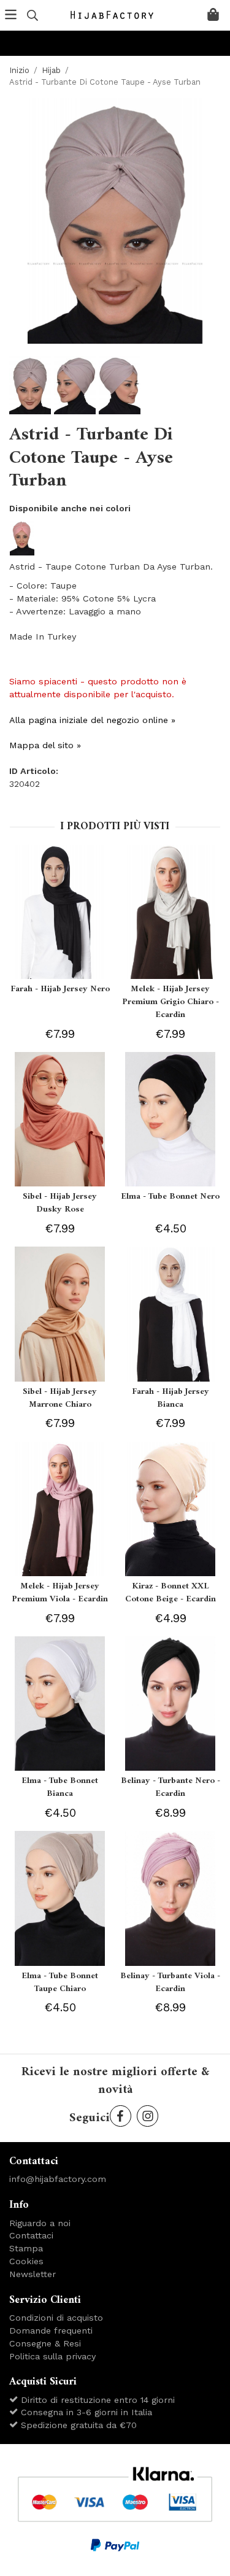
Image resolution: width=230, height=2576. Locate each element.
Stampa (26, 2248)
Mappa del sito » (45, 745)
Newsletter (33, 2274)
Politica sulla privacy (52, 2356)
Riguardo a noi (40, 2223)
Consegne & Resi (45, 2343)
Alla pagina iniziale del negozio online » (92, 720)
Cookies (26, 2261)
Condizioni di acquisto (56, 2318)
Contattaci (31, 2235)
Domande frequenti (51, 2330)
